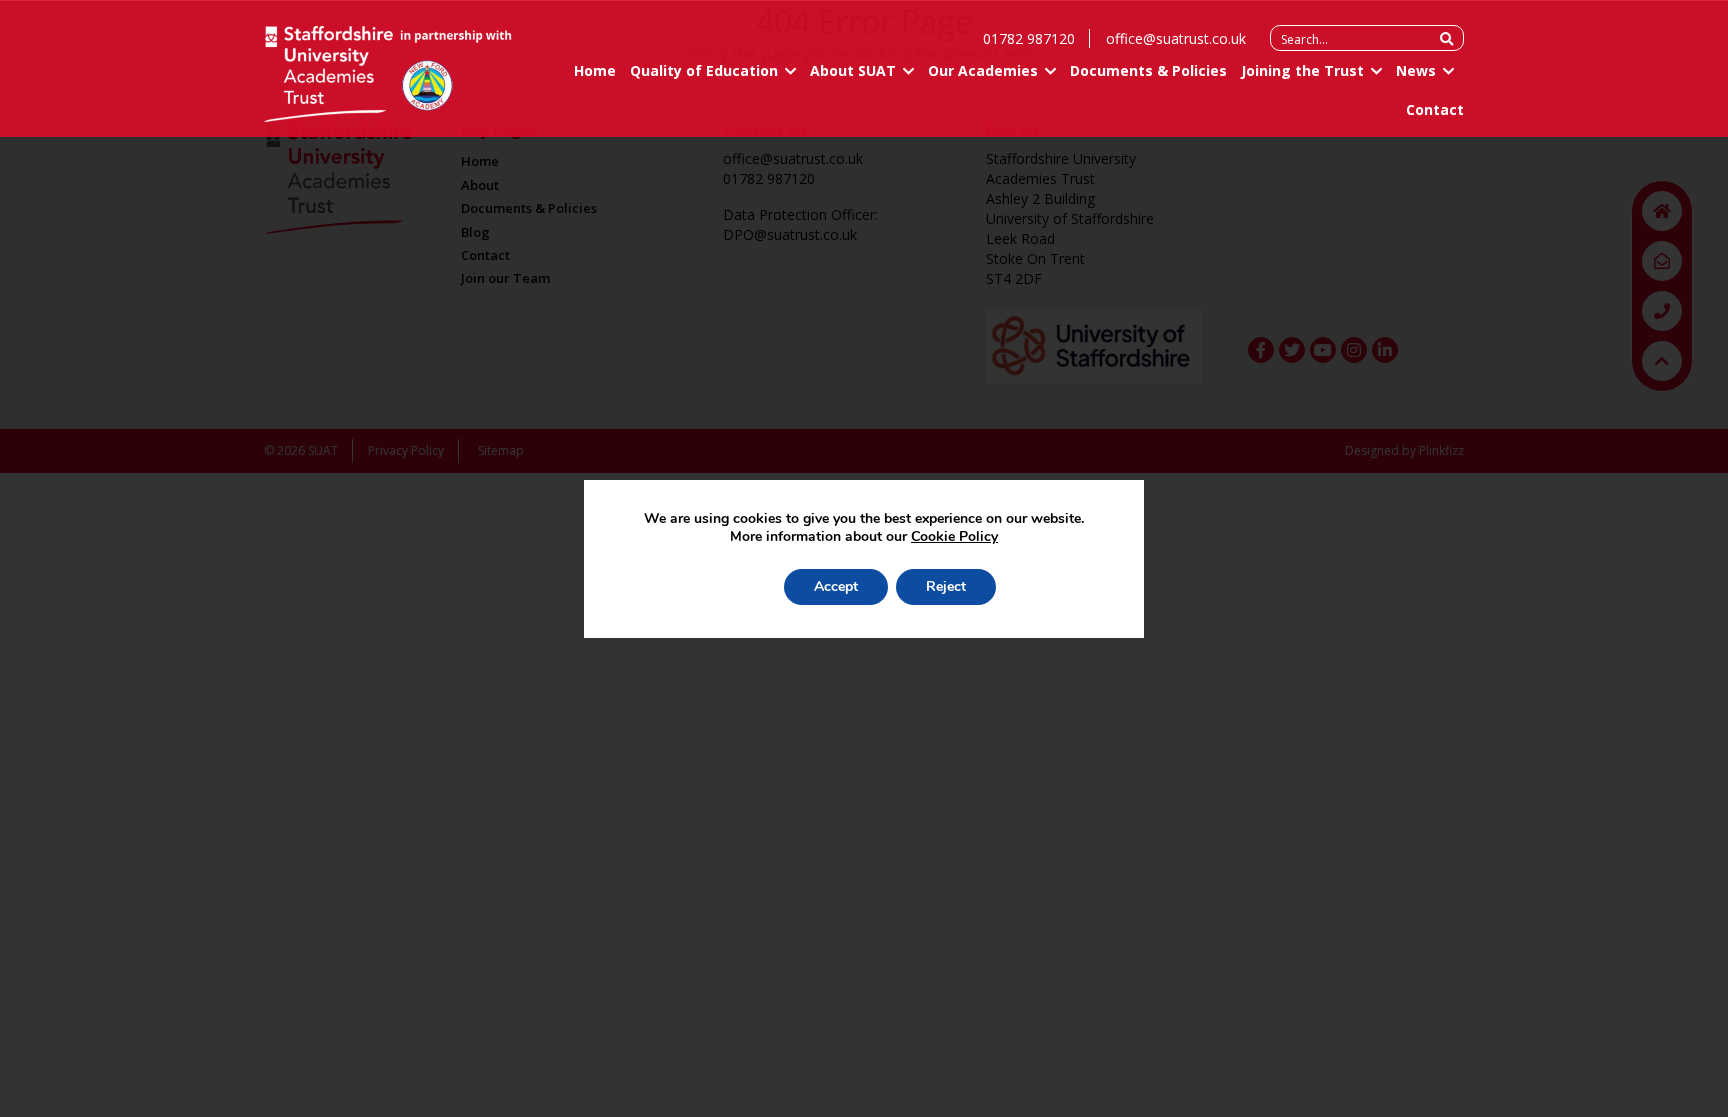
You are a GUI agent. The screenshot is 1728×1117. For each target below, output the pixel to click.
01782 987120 (1029, 38)
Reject (946, 586)
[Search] (1446, 39)
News (1416, 70)
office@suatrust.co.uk (1176, 38)
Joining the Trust (1302, 70)
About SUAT (853, 70)
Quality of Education (704, 70)
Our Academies (983, 70)
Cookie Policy (954, 536)
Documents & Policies (1148, 70)
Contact (1435, 109)
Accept (836, 586)
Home (595, 70)
